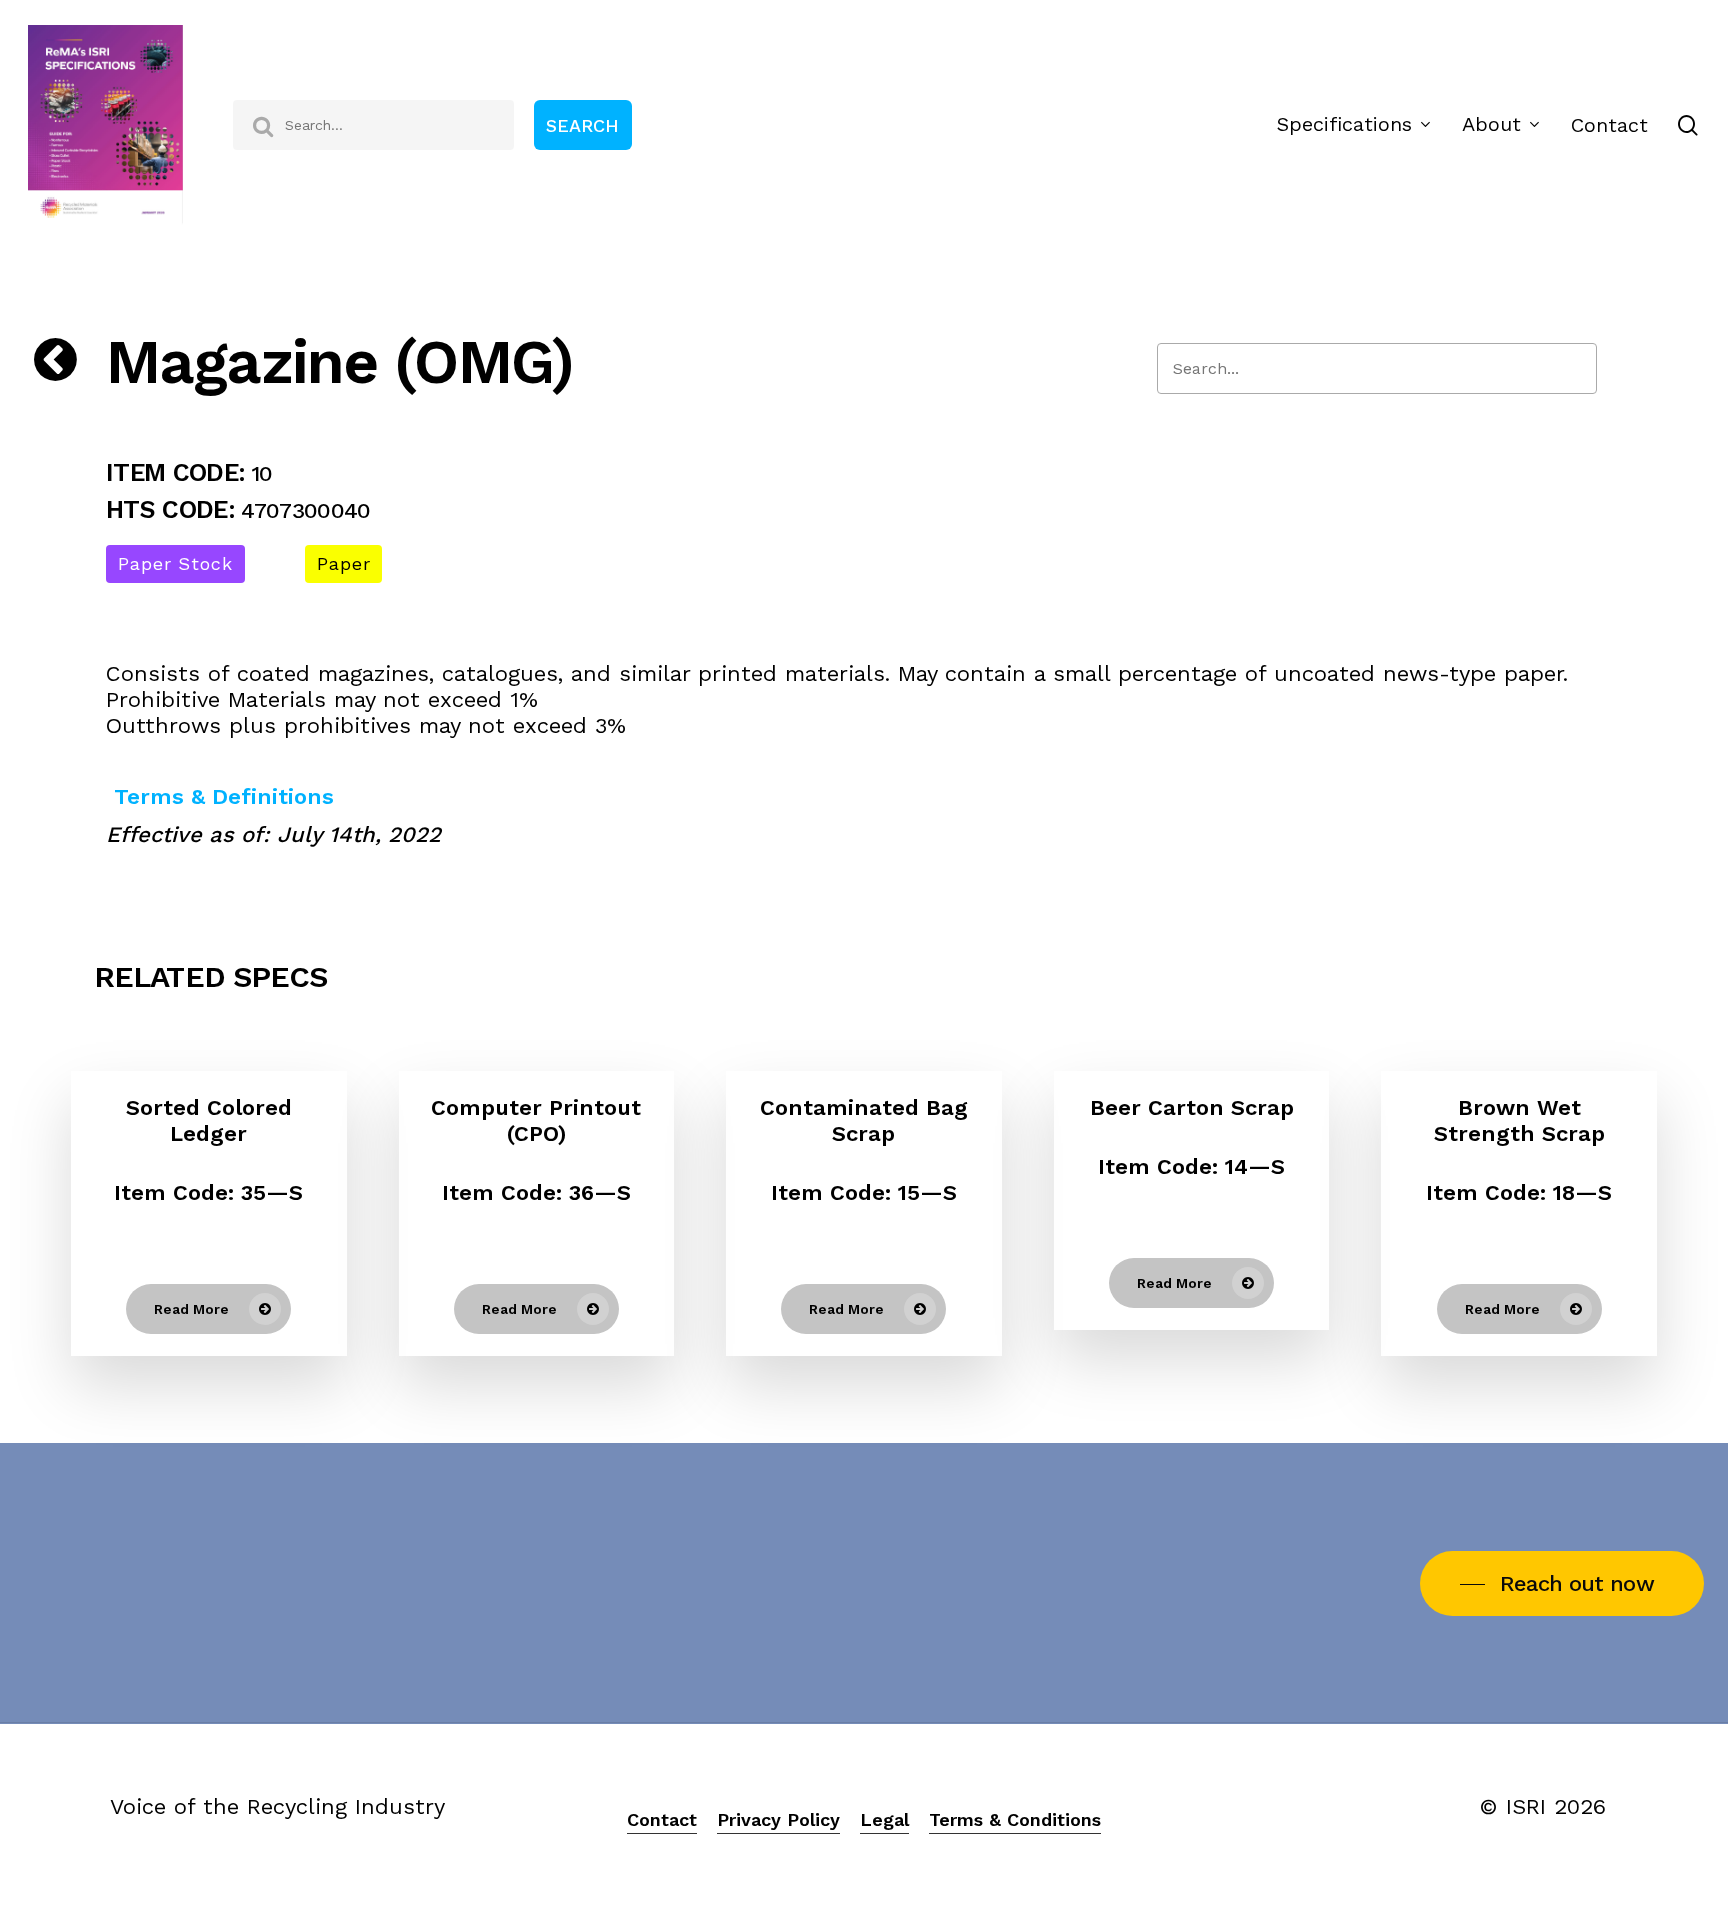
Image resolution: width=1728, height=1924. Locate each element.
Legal (884, 1819)
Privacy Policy (778, 1819)
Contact (662, 1819)
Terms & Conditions (1015, 1819)
